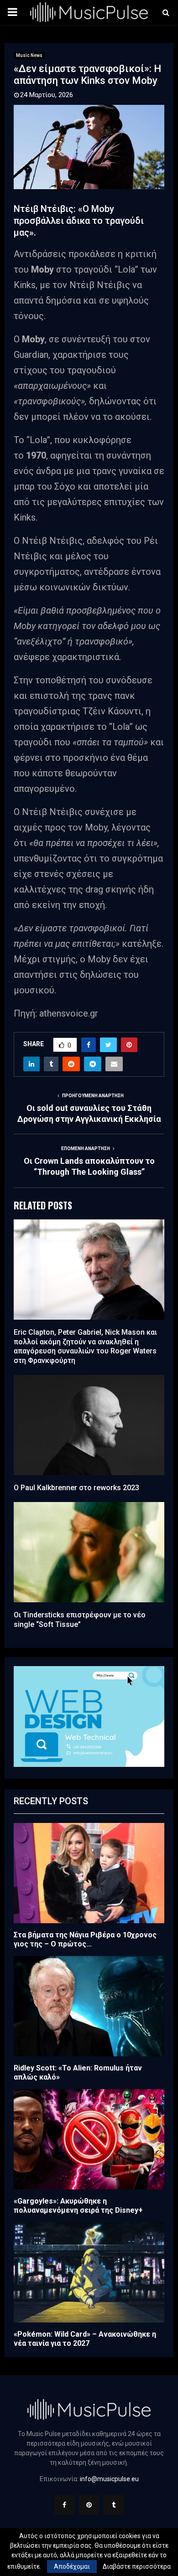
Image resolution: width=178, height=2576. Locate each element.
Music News (29, 55)
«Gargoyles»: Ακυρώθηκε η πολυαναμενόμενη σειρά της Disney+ (78, 2206)
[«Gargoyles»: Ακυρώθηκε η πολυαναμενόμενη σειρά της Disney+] (89, 2139)
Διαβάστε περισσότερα (137, 2566)
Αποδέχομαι (72, 2566)
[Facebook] (64, 2505)
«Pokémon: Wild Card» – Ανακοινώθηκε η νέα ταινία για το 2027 (85, 2339)
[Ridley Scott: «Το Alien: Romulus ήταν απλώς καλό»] (89, 2006)
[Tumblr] (114, 2505)
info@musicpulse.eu (109, 2479)
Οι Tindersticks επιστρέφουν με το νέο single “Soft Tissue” (80, 1620)
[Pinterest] (89, 2505)
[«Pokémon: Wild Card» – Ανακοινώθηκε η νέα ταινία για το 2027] (89, 2272)
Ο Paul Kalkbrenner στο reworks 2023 (76, 1488)
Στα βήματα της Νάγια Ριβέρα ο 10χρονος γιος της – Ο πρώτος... (85, 1939)
